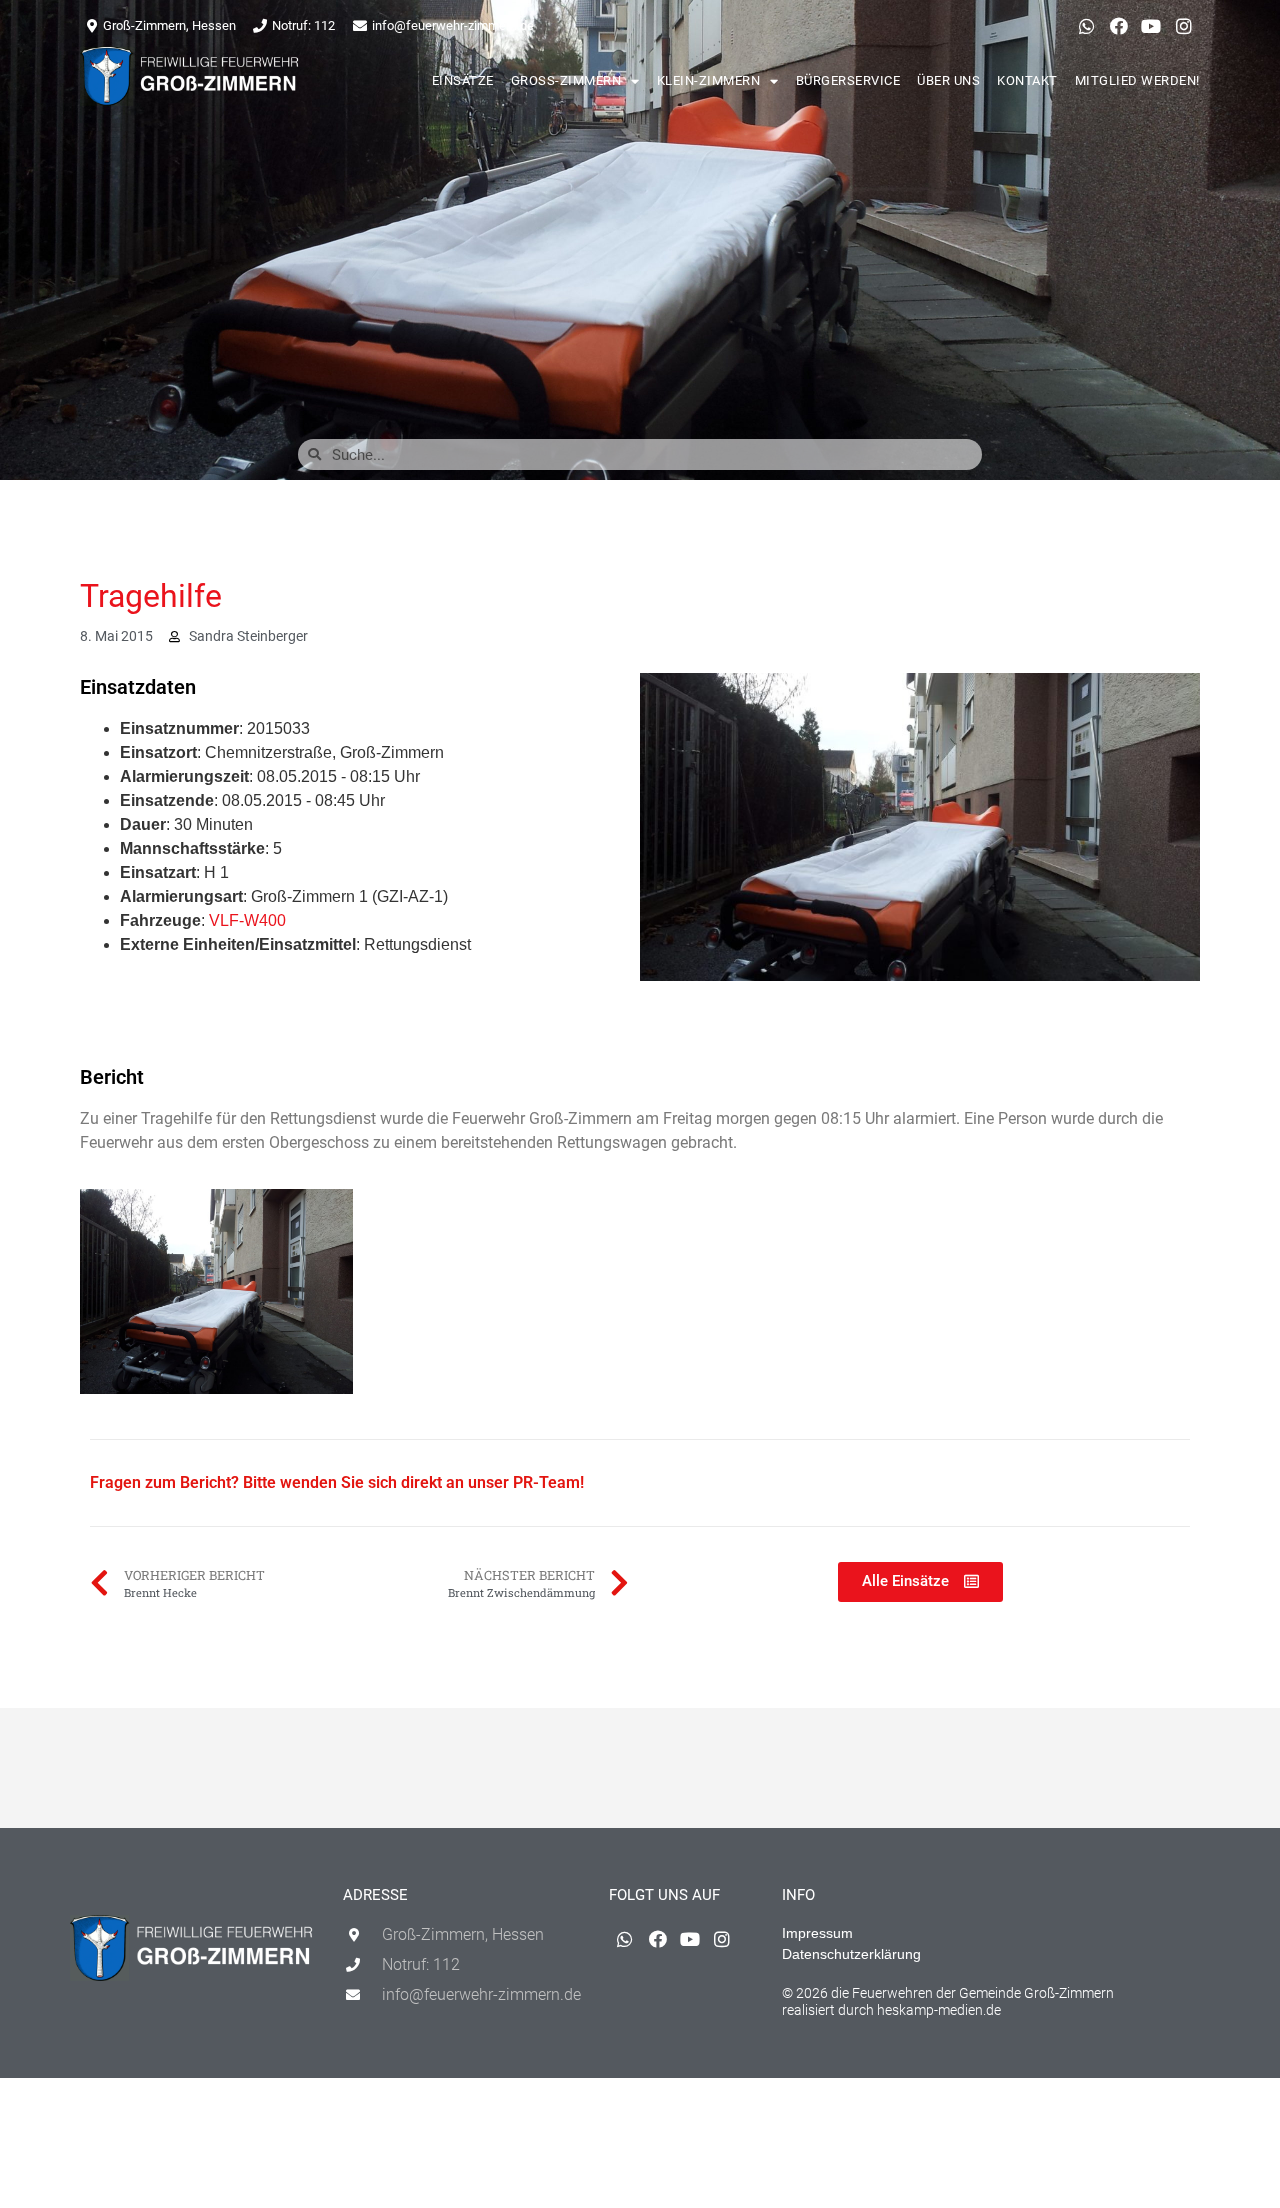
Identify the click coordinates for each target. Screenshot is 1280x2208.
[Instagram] (1184, 26)
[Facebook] (1119, 26)
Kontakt (1027, 80)
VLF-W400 (247, 920)
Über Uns (948, 80)
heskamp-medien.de (939, 2010)
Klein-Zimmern (709, 80)
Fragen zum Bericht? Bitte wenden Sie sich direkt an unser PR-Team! (337, 1482)
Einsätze (463, 80)
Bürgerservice (848, 80)
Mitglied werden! (1137, 80)
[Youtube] (1151, 26)
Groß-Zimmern (566, 80)
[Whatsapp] (1086, 26)
